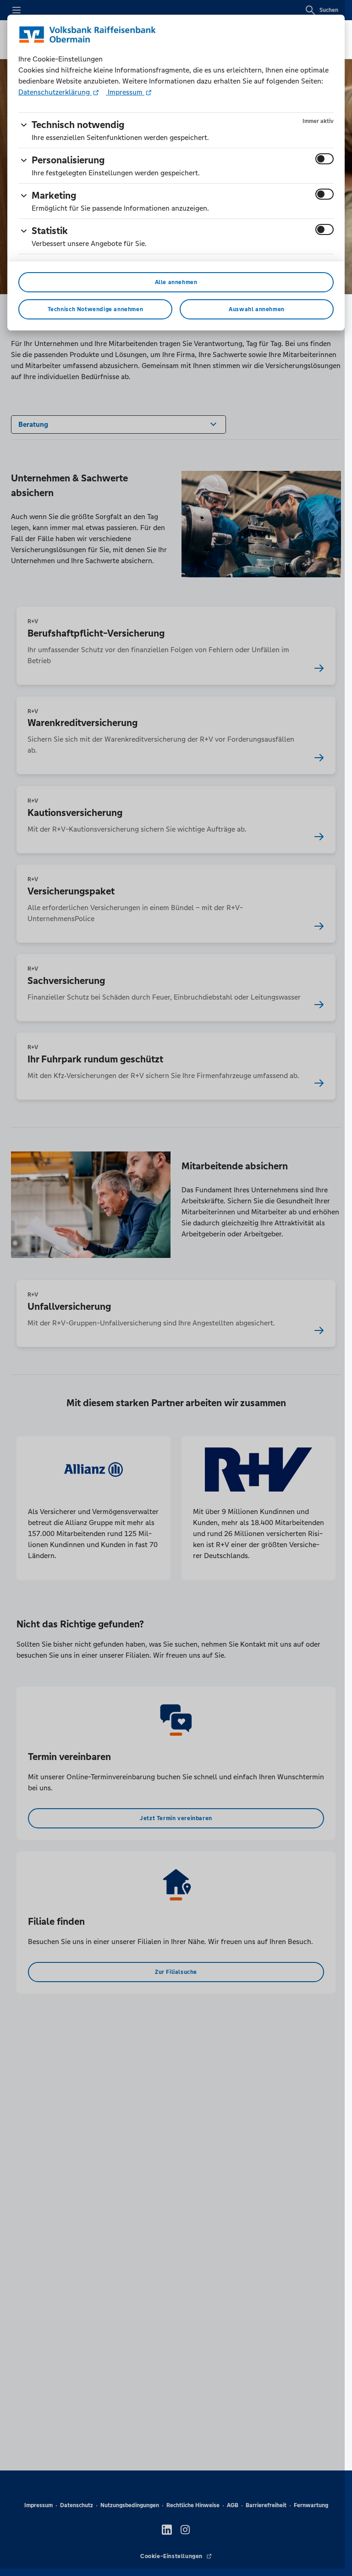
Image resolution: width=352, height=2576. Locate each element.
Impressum (125, 92)
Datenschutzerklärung (55, 92)
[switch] (324, 159)
